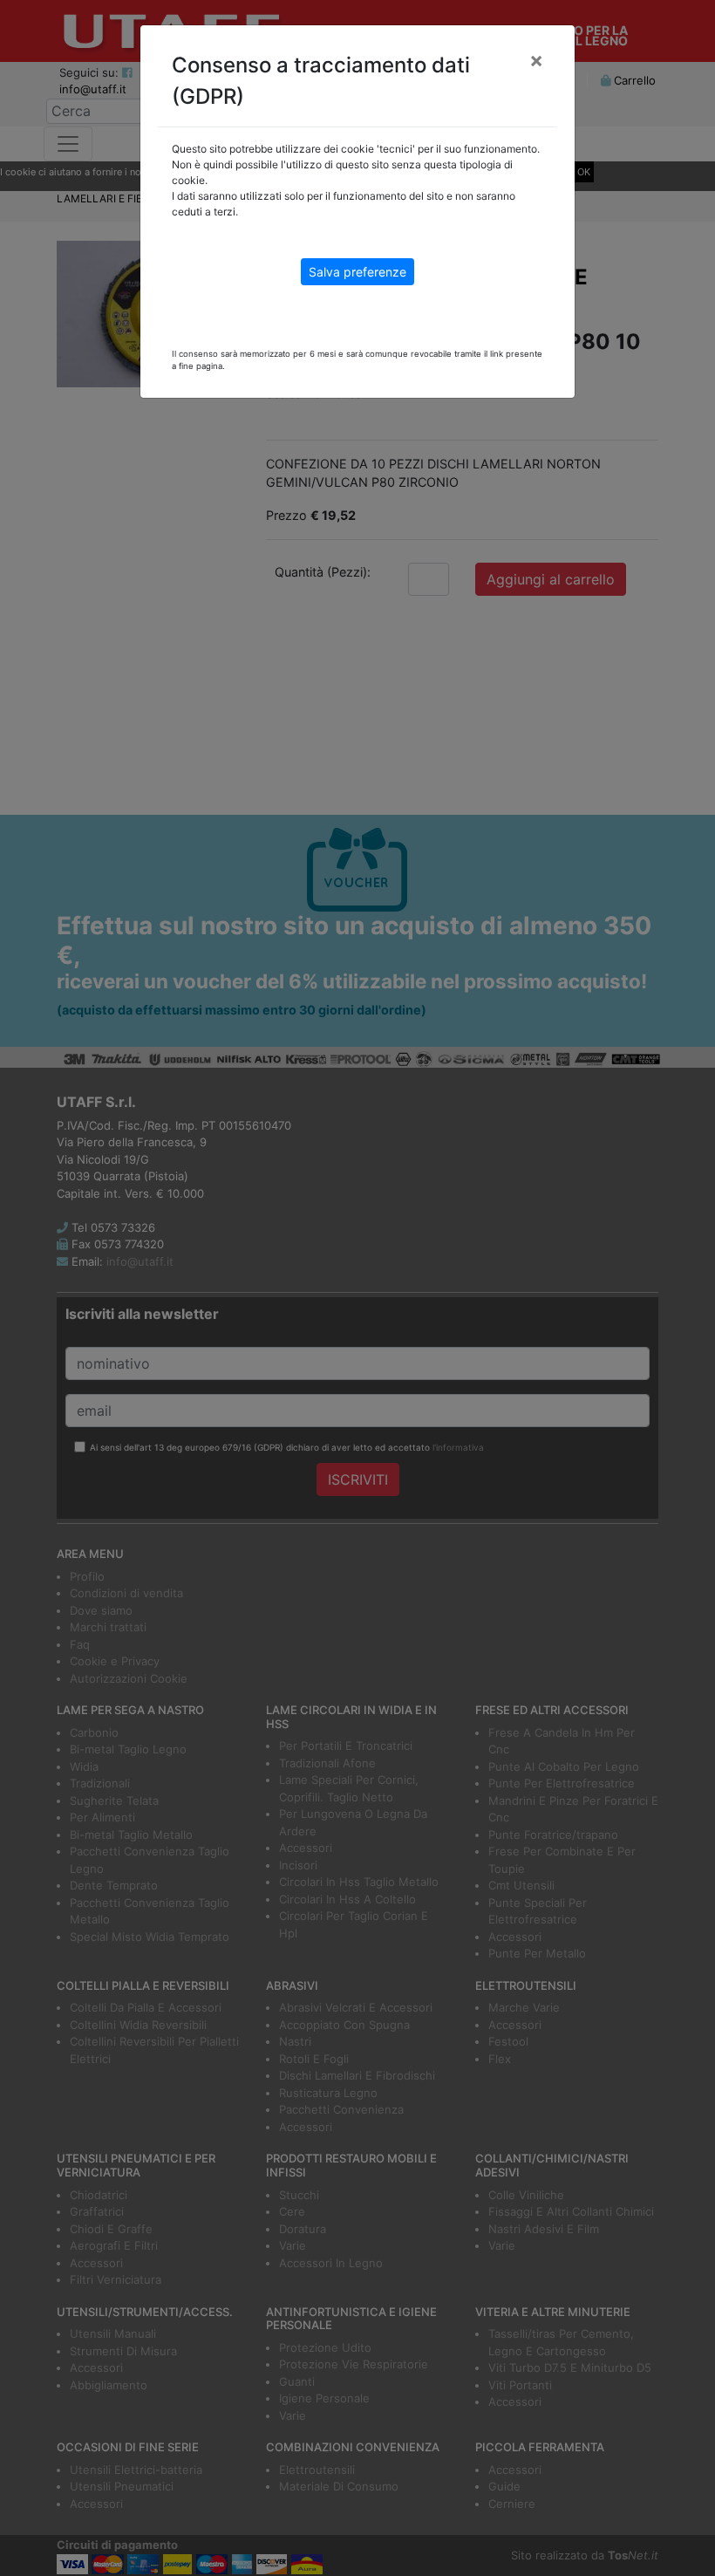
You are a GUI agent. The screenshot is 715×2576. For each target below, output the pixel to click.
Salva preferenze (357, 272)
